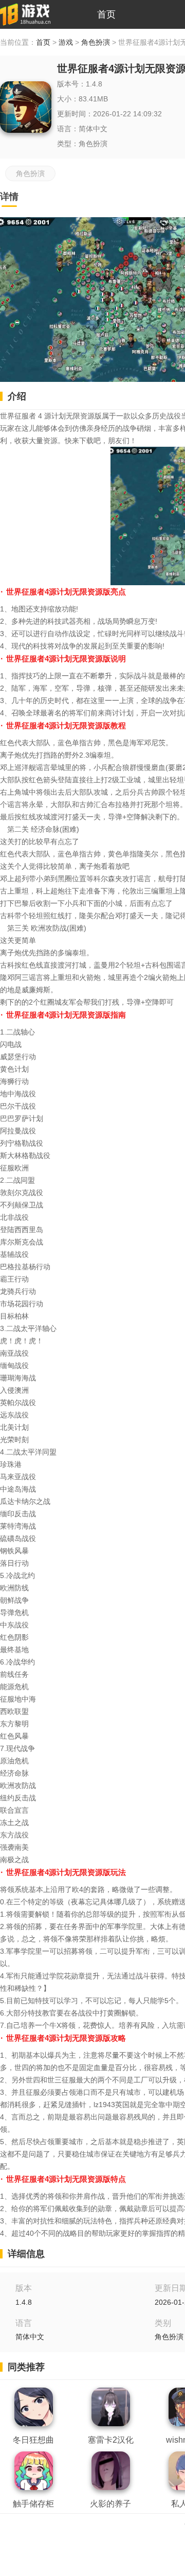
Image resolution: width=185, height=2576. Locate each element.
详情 (9, 197)
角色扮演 (96, 42)
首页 (106, 14)
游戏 (66, 42)
